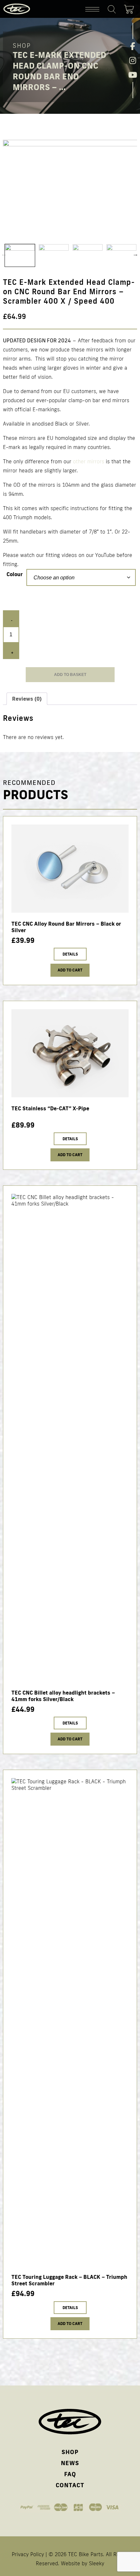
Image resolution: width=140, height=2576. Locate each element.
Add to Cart (70, 970)
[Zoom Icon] (70, 190)
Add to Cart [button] (70, 1155)
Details (70, 954)
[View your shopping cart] (131, 8)
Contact (70, 2485)
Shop (70, 2452)
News (70, 2463)
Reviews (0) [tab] (27, 699)
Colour (15, 574)
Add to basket (70, 675)
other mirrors (89, 461)
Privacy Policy (28, 2554)
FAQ (70, 2474)
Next (135, 254)
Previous (4, 254)
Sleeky (97, 2563)
